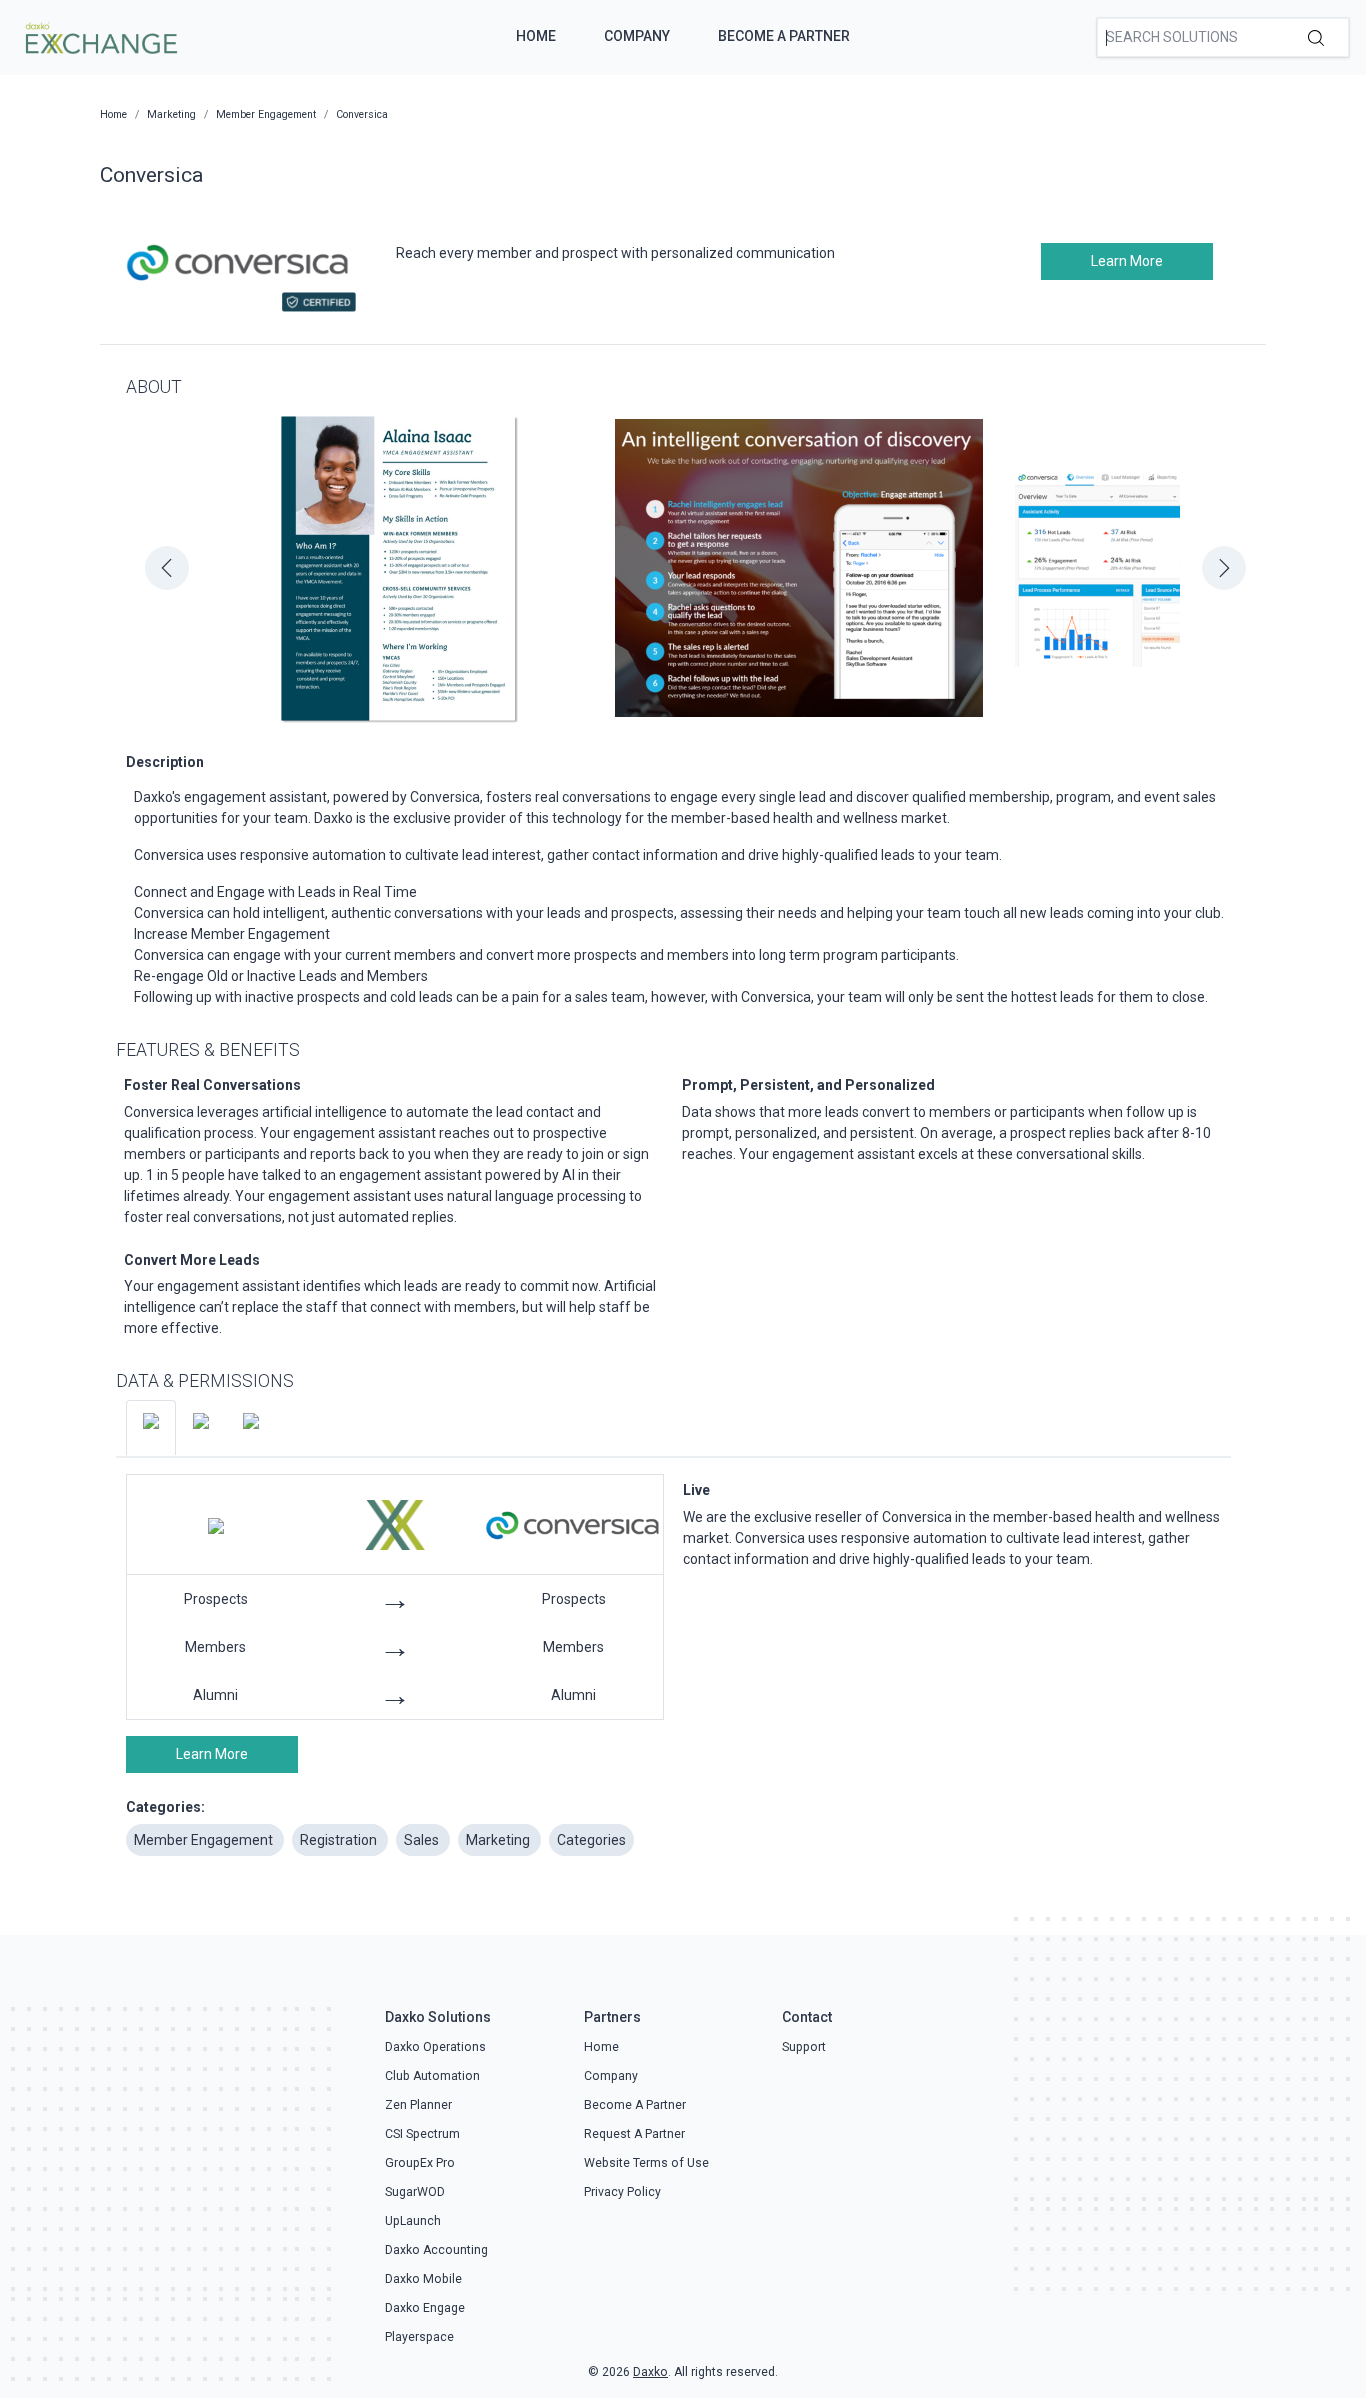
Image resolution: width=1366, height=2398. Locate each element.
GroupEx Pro (420, 2163)
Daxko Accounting (436, 2250)
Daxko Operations (435, 2047)
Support (804, 2047)
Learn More (1127, 261)
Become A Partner (784, 36)
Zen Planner (418, 2105)
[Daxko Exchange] (99, 36)
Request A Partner (634, 2134)
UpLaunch (413, 2221)
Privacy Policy (622, 2192)
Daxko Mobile (423, 2279)
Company (637, 36)
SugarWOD (415, 2192)
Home (536, 36)
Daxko (650, 2372)
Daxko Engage (425, 2308)
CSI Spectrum (422, 2134)
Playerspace (419, 2337)
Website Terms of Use (646, 2163)
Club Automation (432, 2076)
